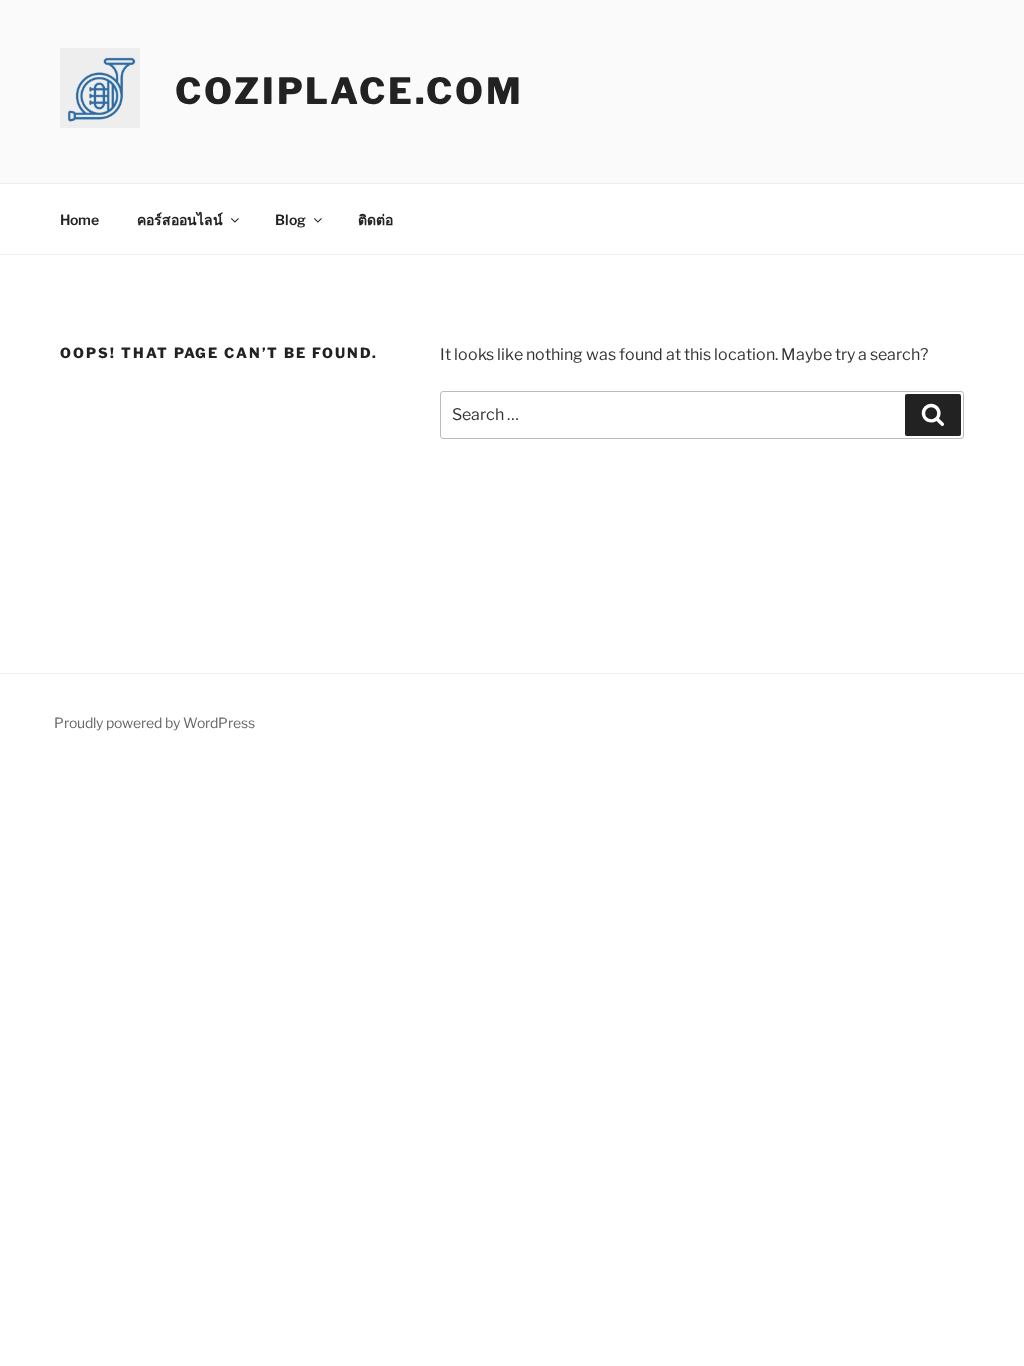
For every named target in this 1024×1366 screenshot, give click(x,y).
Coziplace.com (349, 91)
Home (79, 219)
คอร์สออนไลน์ (180, 219)
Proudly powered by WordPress (154, 722)
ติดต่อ (375, 219)
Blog (290, 219)
